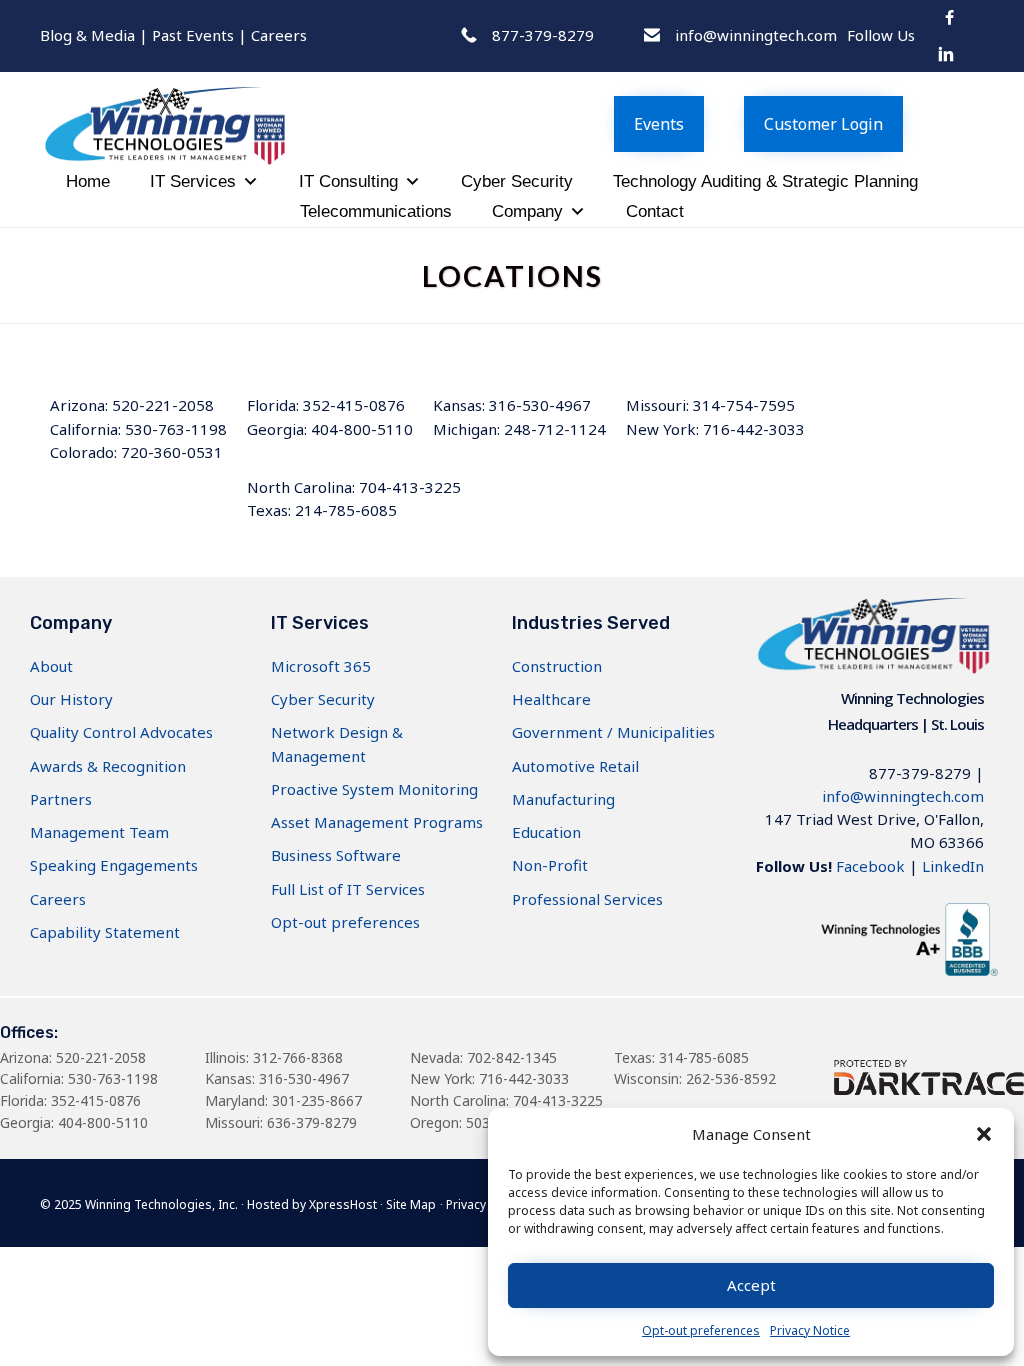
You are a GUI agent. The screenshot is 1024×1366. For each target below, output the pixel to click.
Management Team (99, 832)
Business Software (336, 855)
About (51, 666)
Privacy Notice (810, 1330)
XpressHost (343, 1204)
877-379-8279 (920, 773)
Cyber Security (517, 181)
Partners (61, 799)
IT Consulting (348, 181)
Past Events (193, 35)
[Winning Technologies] (265, 119)
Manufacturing (563, 799)
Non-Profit (550, 865)
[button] (984, 1134)
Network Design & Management (337, 743)
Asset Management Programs (377, 822)
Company (527, 211)
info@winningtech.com (903, 796)
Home (88, 181)
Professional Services (587, 899)
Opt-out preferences (701, 1330)
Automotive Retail (575, 766)
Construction (557, 666)
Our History (71, 699)
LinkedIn (953, 866)
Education (546, 832)
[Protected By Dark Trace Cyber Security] (929, 1089)
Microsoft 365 (321, 666)
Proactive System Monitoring (374, 789)
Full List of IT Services (348, 889)
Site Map (411, 1204)
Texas (633, 1057)
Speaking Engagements (114, 865)
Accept (751, 1285)
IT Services (193, 181)
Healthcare (551, 699)
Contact (655, 211)
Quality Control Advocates (121, 732)
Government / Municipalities (613, 732)
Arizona (24, 1057)
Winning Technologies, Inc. (161, 1204)
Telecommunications (376, 211)
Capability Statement (105, 932)
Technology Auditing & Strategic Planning (765, 181)
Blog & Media (87, 35)
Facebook (870, 866)
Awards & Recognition (108, 766)
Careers (279, 35)
